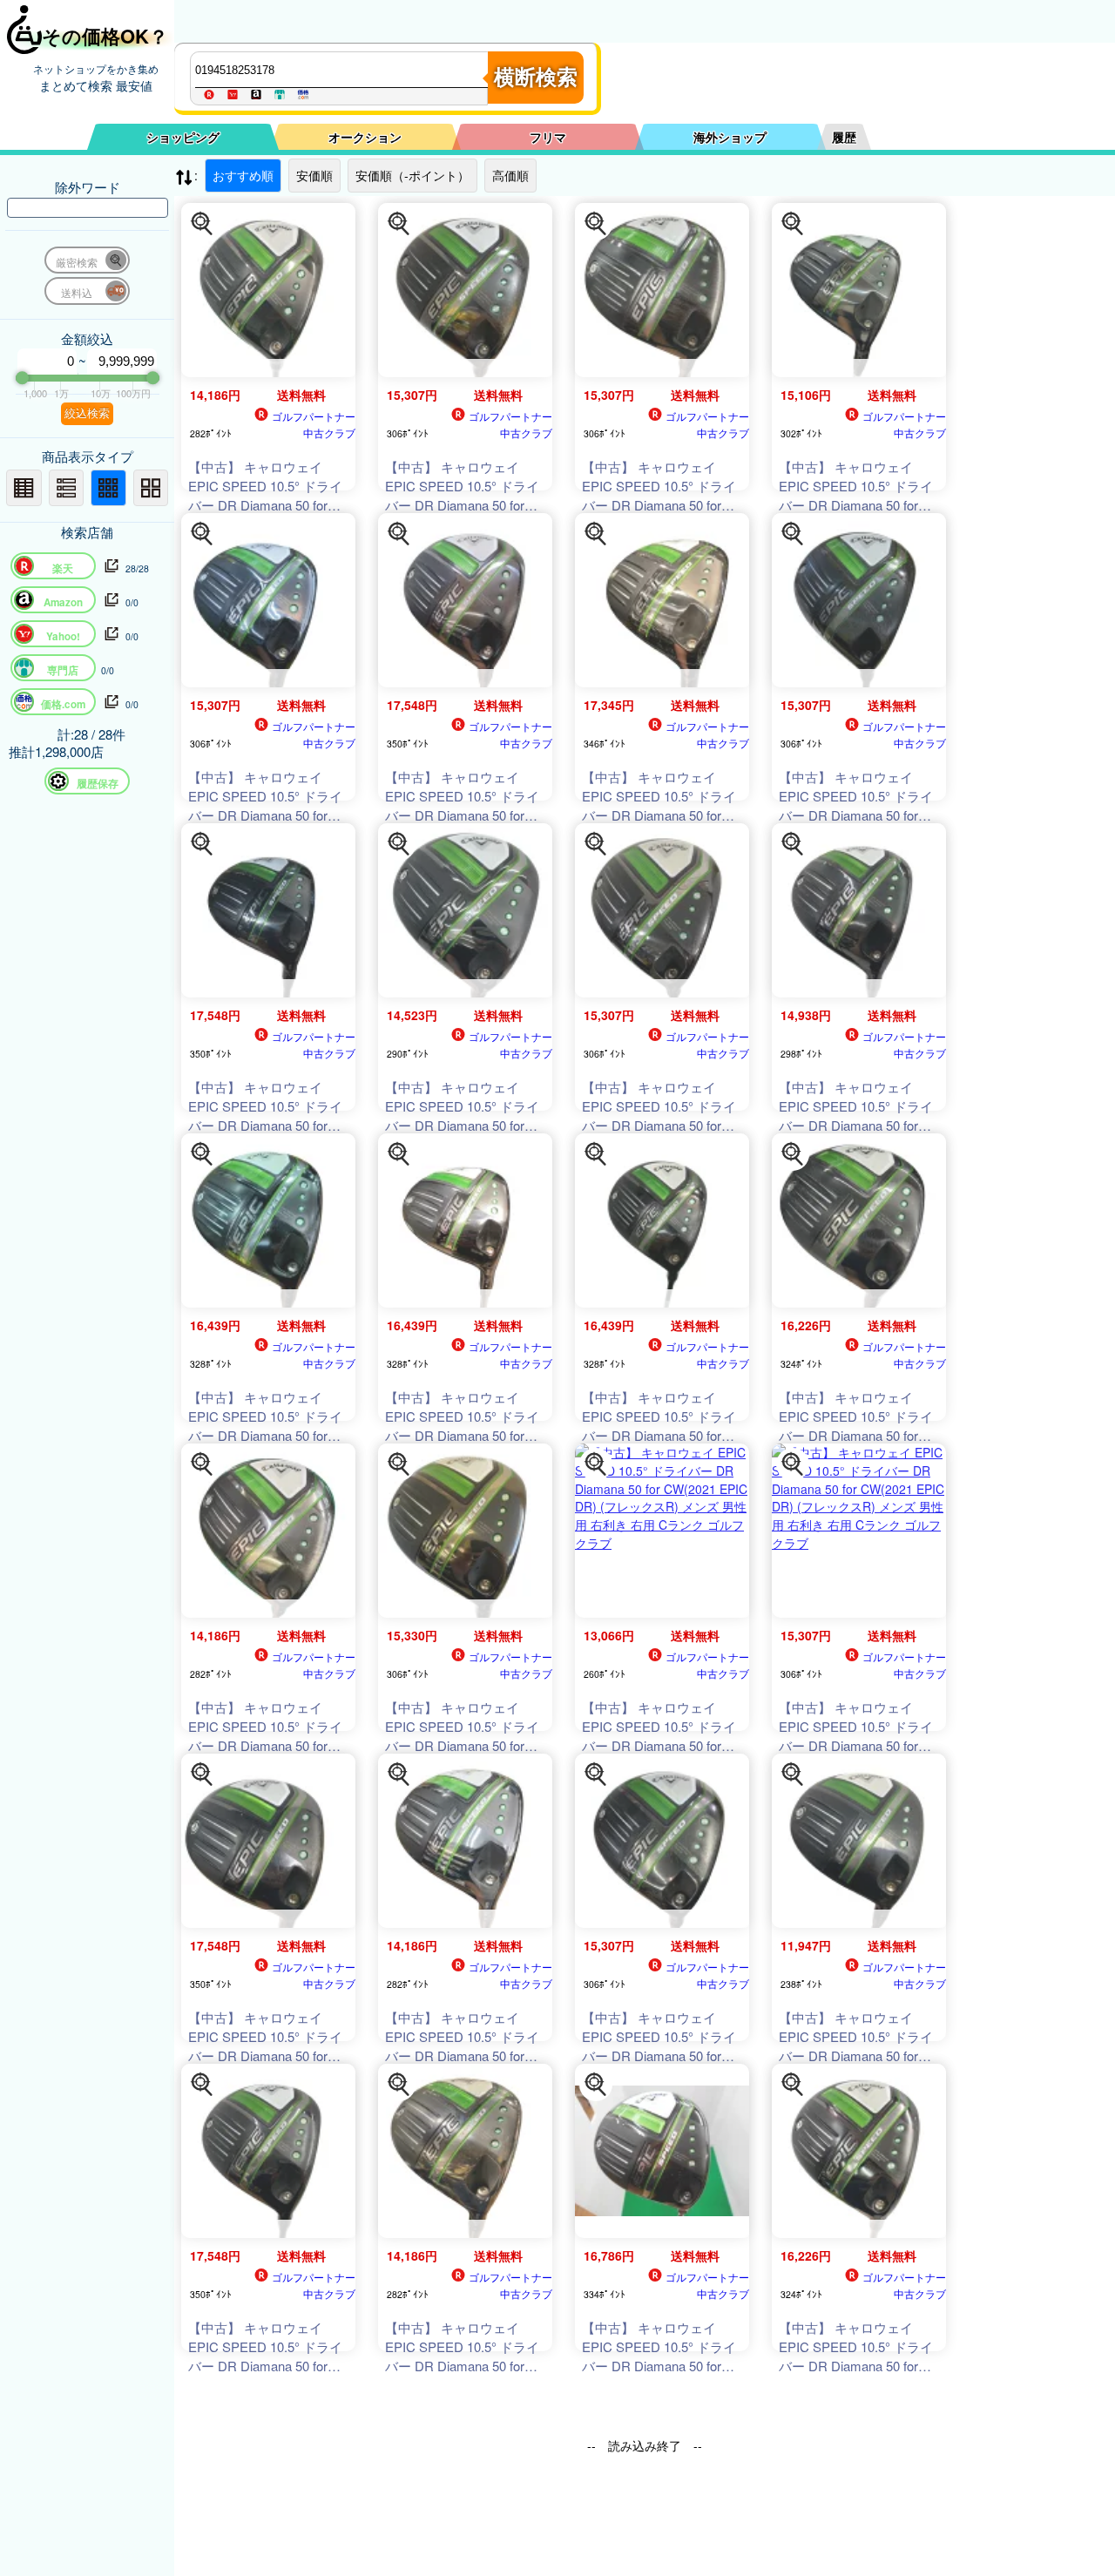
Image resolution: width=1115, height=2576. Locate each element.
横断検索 (536, 77)
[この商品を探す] (202, 224)
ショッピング (183, 137)
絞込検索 (87, 413)
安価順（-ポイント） (412, 175)
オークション (365, 137)
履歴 (844, 137)
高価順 (510, 175)
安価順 (314, 175)
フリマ (548, 137)
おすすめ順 (243, 175)
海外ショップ (730, 137)
